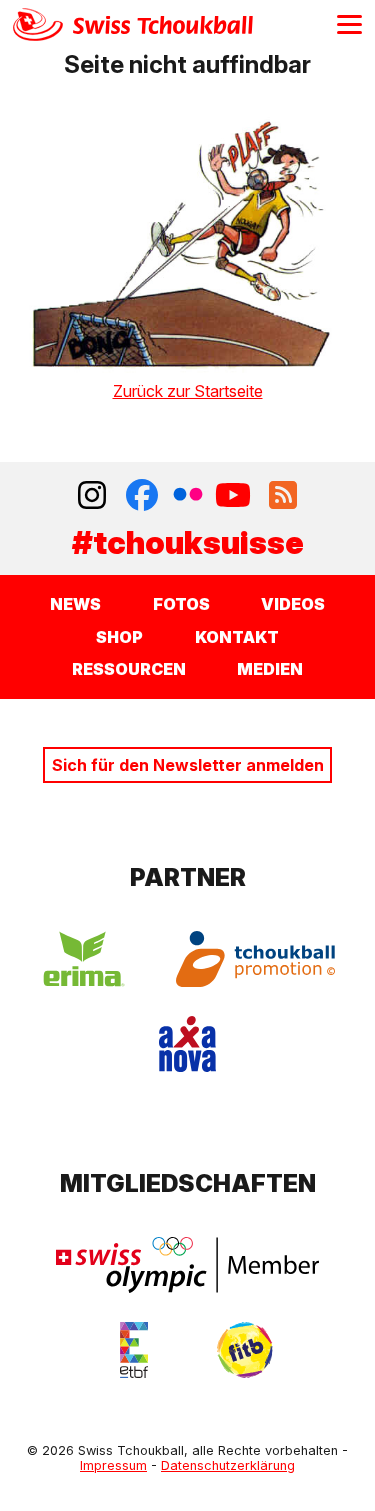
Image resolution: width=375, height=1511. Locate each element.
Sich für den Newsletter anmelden (188, 765)
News (75, 604)
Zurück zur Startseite (188, 391)
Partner (188, 877)
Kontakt (237, 637)
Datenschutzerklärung (228, 1465)
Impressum (113, 1465)
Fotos (181, 604)
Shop (119, 637)
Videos (293, 604)
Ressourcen (129, 669)
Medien (270, 669)
